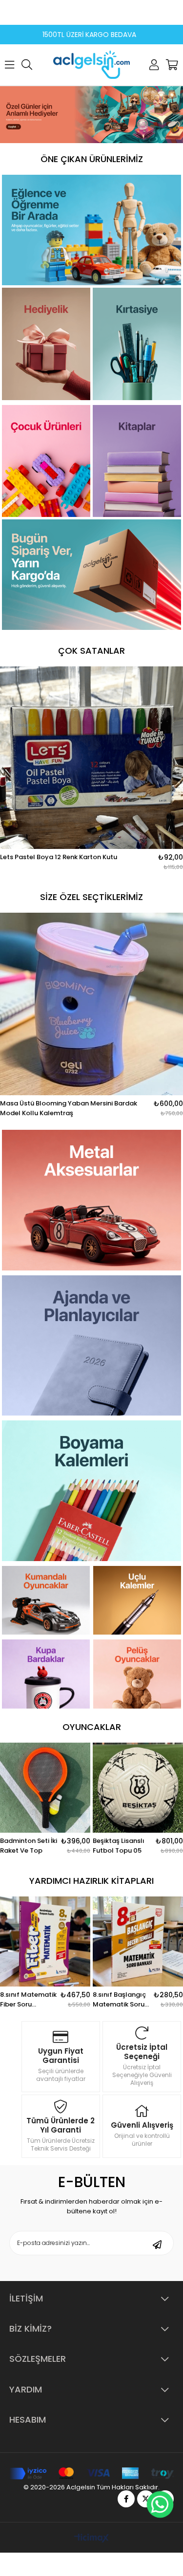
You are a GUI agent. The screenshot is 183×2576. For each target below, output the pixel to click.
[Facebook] (126, 2499)
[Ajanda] (92, 1346)
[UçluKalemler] (137, 1600)
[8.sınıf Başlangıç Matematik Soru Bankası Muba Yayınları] (138, 1941)
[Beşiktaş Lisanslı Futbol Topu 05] (138, 1788)
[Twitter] (146, 2499)
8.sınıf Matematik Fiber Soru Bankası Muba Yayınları (28, 2000)
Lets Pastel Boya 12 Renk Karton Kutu (59, 857)
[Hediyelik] (91, 115)
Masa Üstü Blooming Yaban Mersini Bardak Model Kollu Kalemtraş (69, 1108)
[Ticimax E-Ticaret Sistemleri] (91, 2539)
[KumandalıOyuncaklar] (46, 1600)
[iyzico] (91, 2474)
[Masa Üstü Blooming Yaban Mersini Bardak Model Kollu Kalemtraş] (91, 1004)
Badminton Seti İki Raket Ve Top (29, 1846)
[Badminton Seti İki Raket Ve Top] (45, 1788)
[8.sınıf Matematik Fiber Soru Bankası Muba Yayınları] (45, 1941)
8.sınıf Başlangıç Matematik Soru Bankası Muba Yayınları (119, 2000)
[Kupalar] (46, 1674)
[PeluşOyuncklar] (137, 1674)
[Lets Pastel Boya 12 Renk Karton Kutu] (91, 758)
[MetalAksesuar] (92, 1200)
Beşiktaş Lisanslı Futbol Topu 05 (119, 1846)
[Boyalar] (92, 1491)
